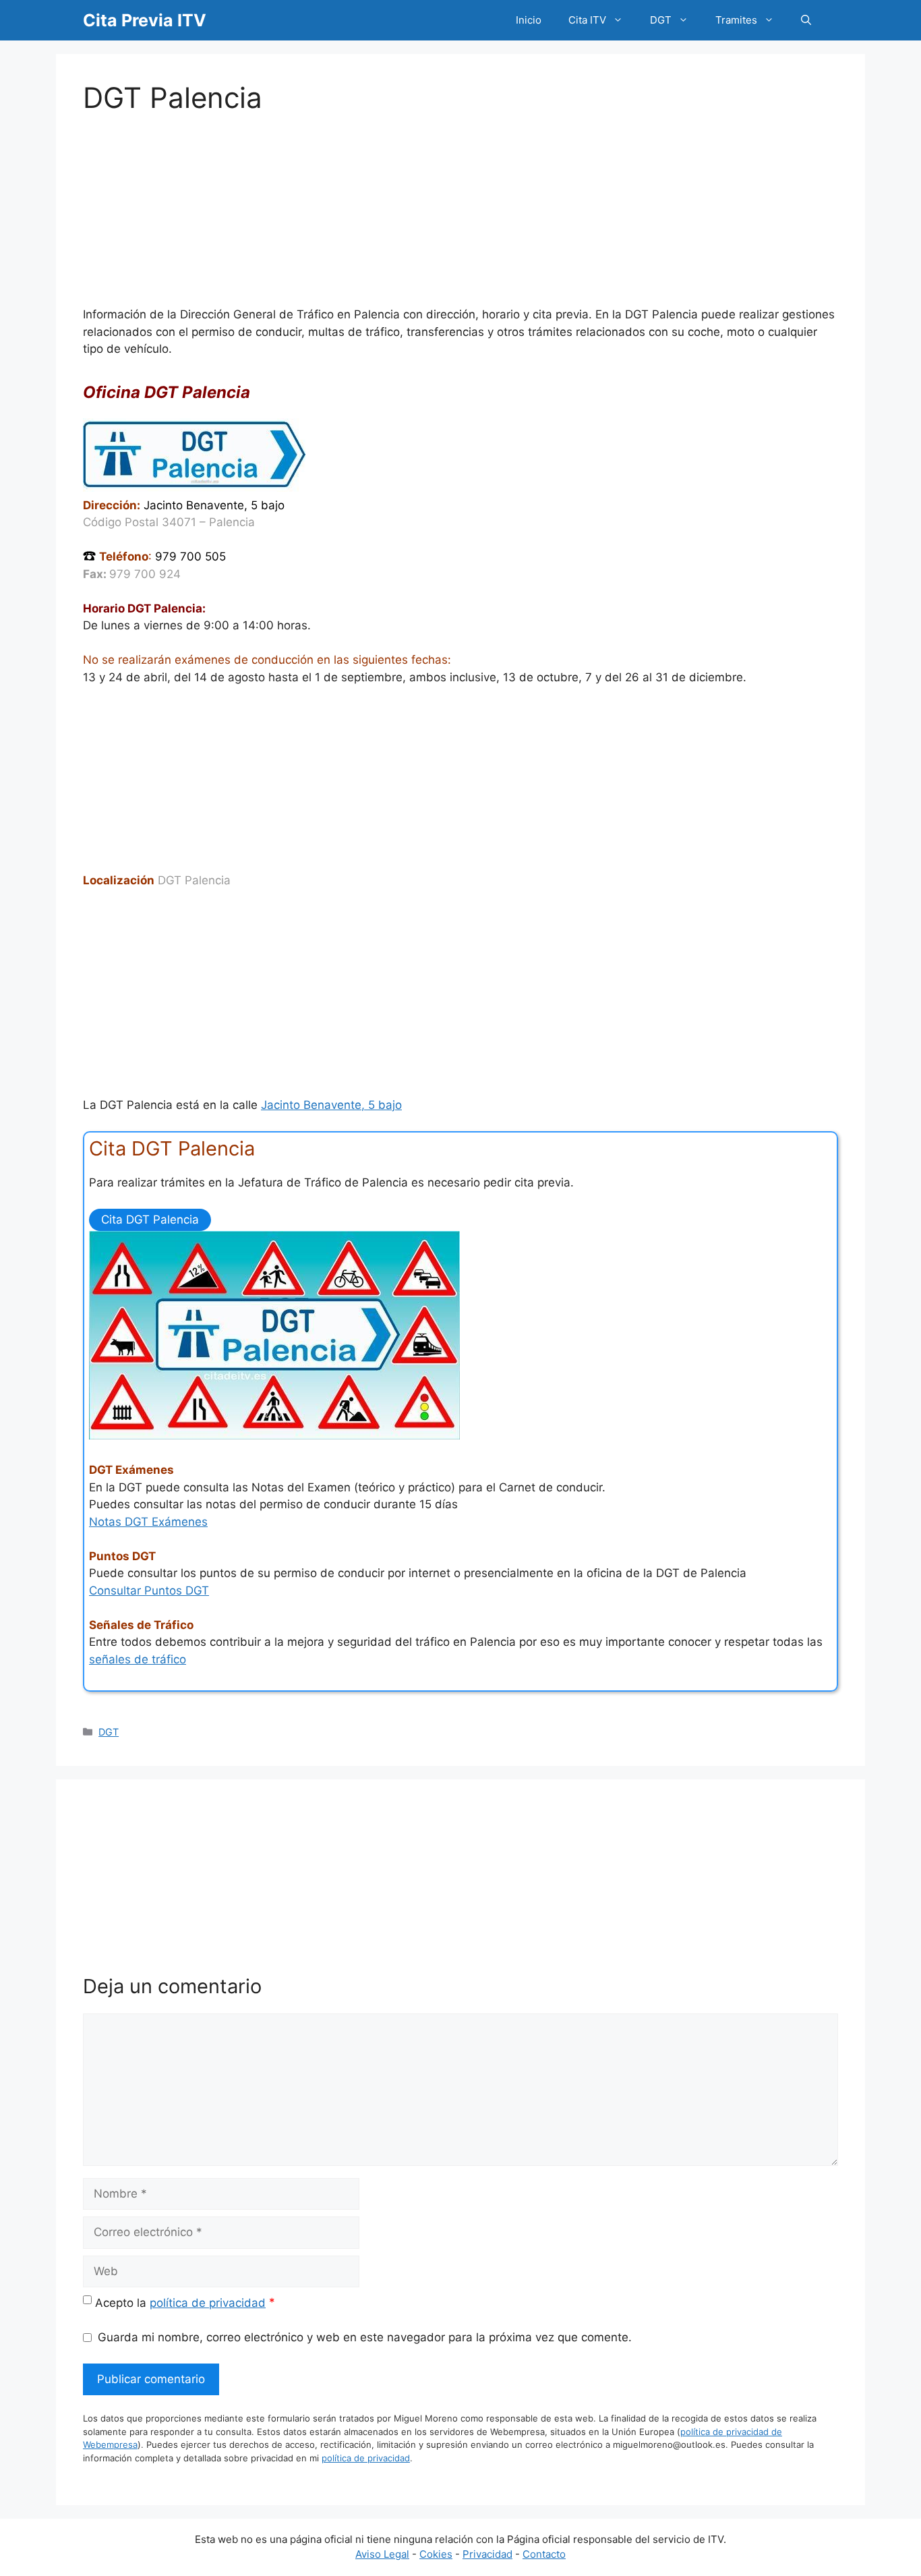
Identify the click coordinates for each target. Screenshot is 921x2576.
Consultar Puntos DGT (149, 1591)
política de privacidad (208, 2303)
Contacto (544, 2554)
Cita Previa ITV (145, 20)
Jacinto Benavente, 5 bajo (331, 1105)
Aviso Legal (382, 2554)
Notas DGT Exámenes (148, 1522)
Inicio (529, 20)
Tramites (736, 20)
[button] (806, 20)
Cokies (436, 2554)
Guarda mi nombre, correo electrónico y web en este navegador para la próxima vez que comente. (365, 2337)
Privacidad (487, 2554)
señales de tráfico (138, 1659)
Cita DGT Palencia (150, 1220)
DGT (661, 20)
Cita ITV (587, 20)
